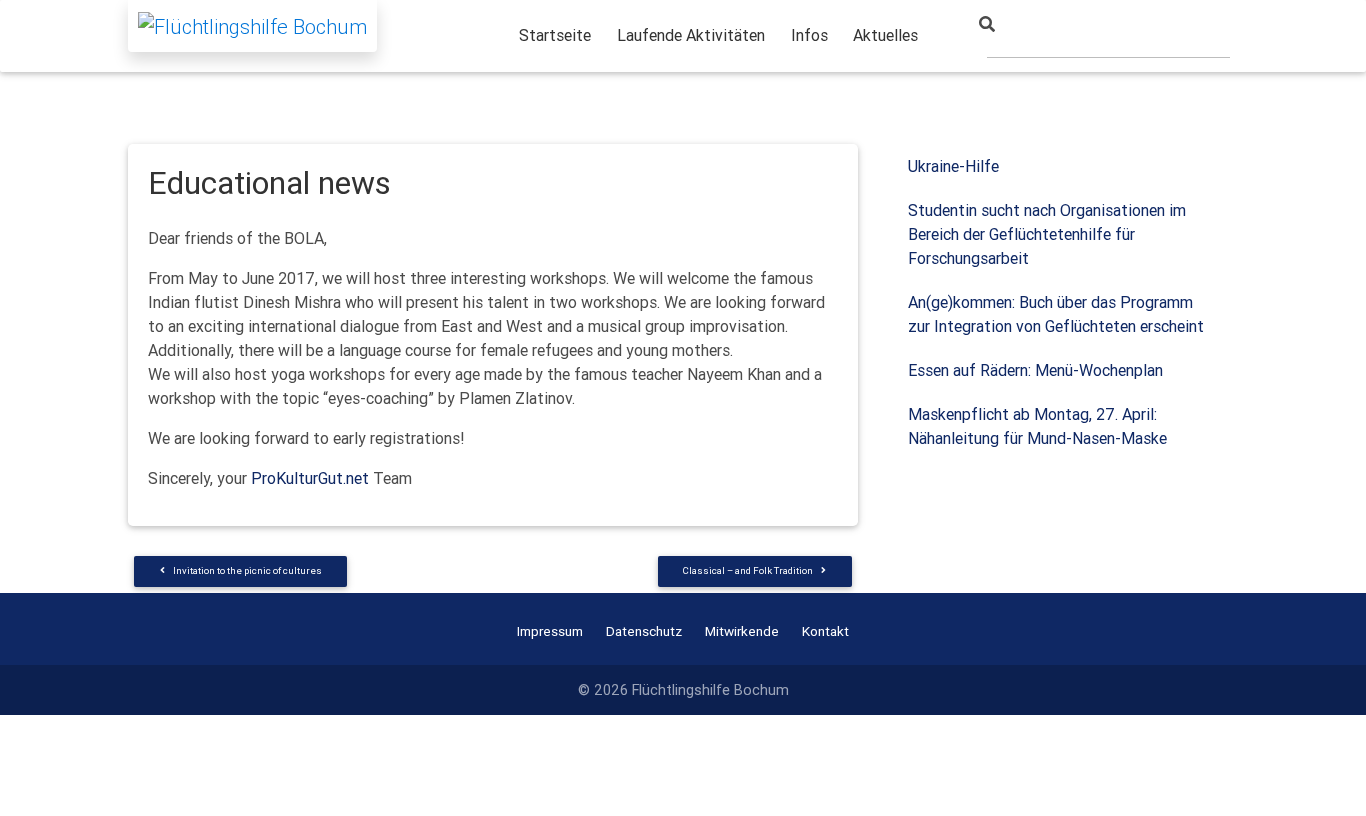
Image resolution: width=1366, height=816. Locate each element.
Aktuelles (885, 35)
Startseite (555, 35)
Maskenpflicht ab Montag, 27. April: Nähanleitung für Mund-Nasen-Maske (1037, 426)
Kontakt (825, 631)
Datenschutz (644, 631)
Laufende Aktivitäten (691, 35)
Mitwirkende (742, 631)
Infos (809, 35)
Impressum (550, 631)
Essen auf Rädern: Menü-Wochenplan (1035, 370)
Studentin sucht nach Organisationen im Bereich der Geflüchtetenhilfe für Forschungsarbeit (1047, 234)
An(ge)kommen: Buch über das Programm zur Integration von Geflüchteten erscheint (1056, 314)
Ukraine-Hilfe (953, 166)
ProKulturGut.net (310, 478)
